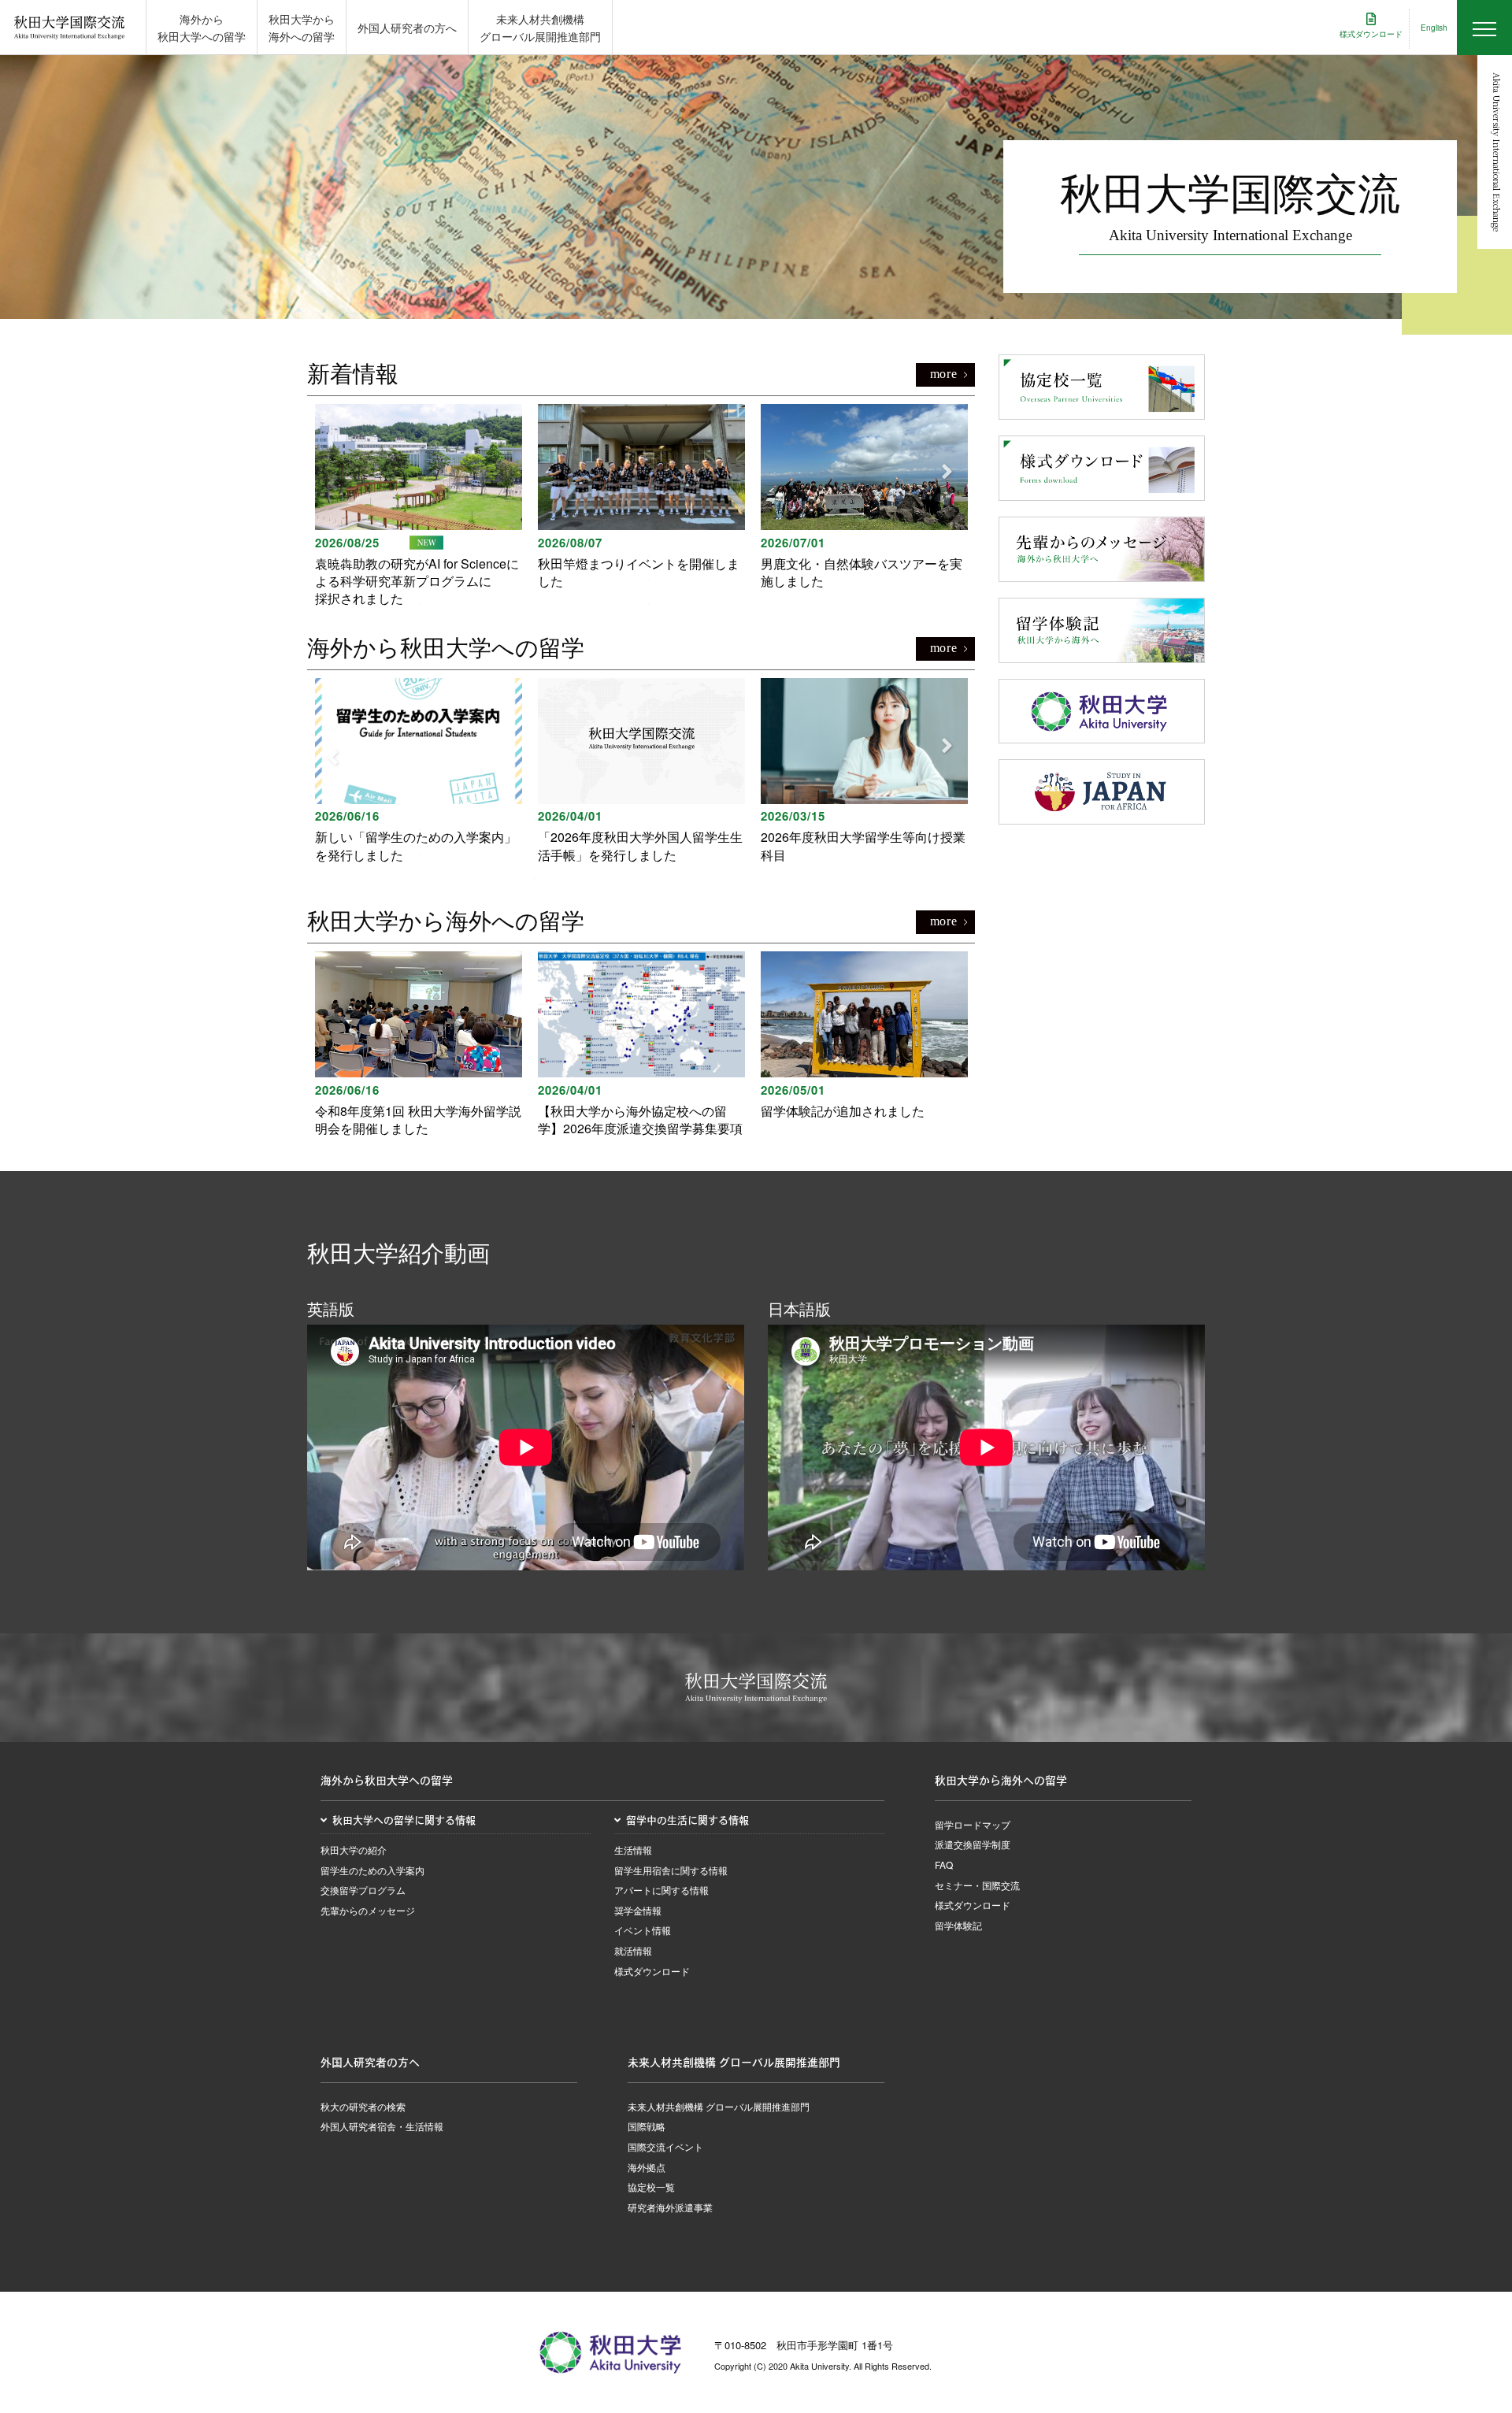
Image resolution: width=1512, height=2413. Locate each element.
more (944, 374)
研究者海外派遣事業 (670, 2207)
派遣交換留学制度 (973, 1844)
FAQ (944, 1864)
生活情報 (633, 1850)
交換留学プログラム (363, 1890)
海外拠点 (647, 2167)
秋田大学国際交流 (69, 28)
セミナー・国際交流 (977, 1885)
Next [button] (941, 472)
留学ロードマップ (973, 1824)
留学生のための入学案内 (372, 1870)
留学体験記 (958, 1925)
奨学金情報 (638, 1910)
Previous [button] (327, 471)
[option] (419, 506)
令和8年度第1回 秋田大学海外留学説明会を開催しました (418, 1119)
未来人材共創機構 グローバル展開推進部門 (540, 28)
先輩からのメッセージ (368, 1910)
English (1434, 28)
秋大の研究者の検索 (363, 2106)
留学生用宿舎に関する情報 (671, 1870)
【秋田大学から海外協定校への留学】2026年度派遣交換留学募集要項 (640, 1119)
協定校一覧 (651, 2187)
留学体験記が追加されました (843, 1111)
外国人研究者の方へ (407, 28)
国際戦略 (647, 2126)
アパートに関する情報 (661, 1890)
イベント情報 (643, 1930)
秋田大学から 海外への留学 (302, 28)
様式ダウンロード (652, 1971)
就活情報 (633, 1950)
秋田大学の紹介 (354, 1850)
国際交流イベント (665, 2146)
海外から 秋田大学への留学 (202, 28)
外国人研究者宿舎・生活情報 (382, 2126)
